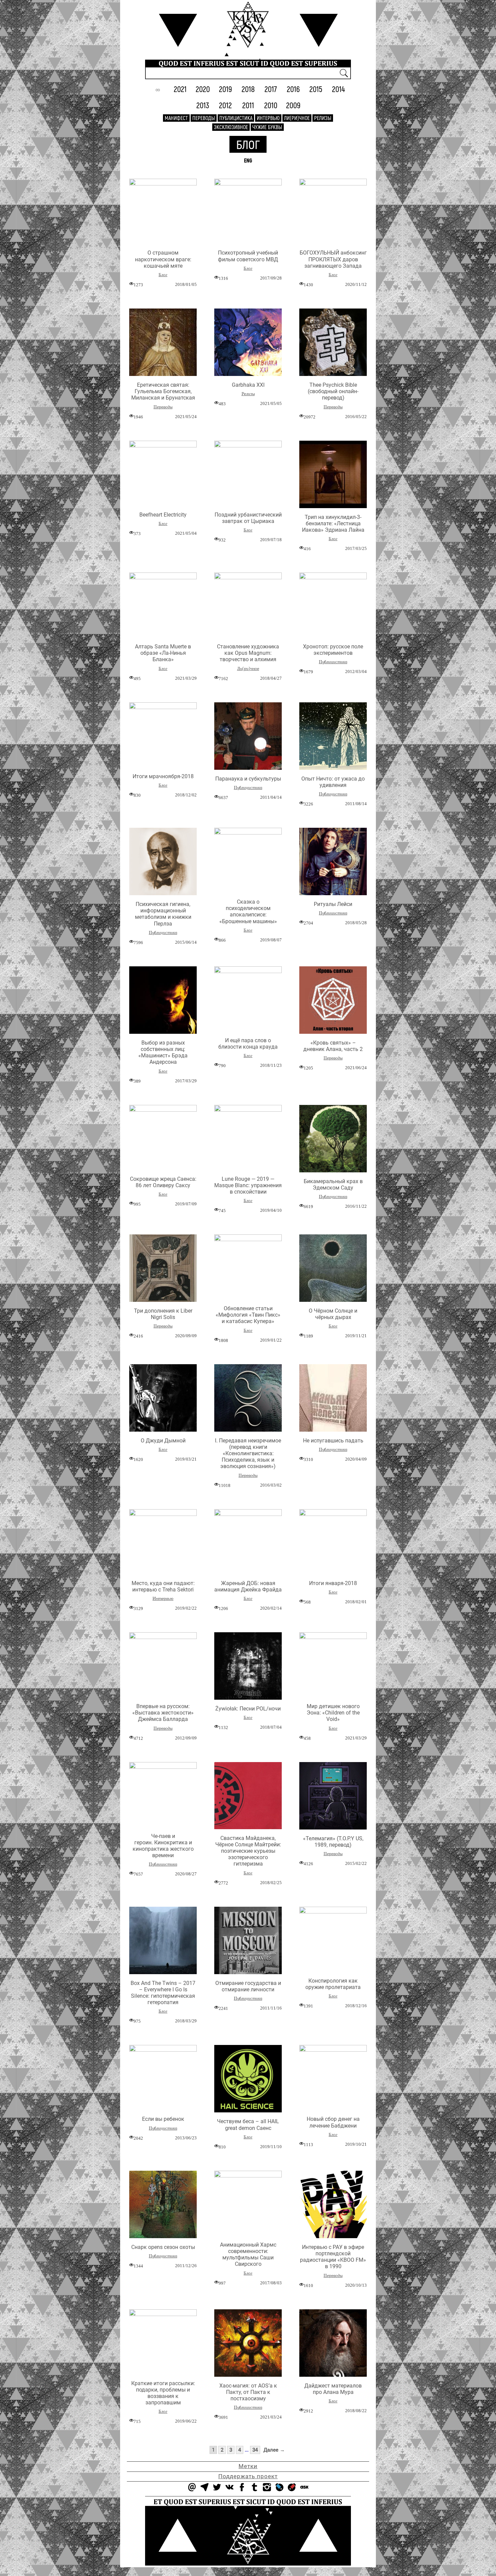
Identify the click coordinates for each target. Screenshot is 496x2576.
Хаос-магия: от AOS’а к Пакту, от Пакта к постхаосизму (248, 2392)
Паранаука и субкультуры (248, 779)
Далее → (274, 2450)
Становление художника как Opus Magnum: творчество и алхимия (248, 653)
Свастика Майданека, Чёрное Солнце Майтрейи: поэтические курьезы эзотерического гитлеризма (248, 1851)
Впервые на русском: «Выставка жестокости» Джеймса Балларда (163, 1713)
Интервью (268, 118)
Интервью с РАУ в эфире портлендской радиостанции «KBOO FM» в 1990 (333, 2257)
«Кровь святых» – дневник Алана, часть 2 (333, 1046)
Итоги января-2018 (333, 1583)
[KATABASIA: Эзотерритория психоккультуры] (248, 24)
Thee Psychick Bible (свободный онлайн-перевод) (333, 391)
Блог (248, 144)
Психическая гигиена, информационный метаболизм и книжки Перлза (163, 914)
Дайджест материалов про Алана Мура (333, 2389)
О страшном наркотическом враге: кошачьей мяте (163, 259)
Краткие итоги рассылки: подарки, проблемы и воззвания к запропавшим (163, 2393)
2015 (316, 89)
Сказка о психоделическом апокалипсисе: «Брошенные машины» (248, 912)
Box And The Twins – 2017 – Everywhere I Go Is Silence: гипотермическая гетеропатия (163, 1993)
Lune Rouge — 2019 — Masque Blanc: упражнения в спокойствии (248, 1185)
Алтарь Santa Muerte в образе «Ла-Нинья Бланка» (163, 653)
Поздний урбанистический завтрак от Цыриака (248, 518)
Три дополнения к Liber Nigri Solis (163, 1314)
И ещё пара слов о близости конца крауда (248, 1044)
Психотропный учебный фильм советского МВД (248, 256)
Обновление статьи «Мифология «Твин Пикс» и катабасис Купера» (248, 1315)
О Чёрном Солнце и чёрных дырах (333, 1314)
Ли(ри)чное (297, 118)
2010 (271, 105)
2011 (248, 105)
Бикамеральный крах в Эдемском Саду (333, 1184)
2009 (293, 105)
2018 (248, 89)
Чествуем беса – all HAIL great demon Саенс (248, 2125)
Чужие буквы (267, 127)
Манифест (176, 118)
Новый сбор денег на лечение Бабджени (333, 2122)
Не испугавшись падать (333, 1441)
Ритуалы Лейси (333, 904)
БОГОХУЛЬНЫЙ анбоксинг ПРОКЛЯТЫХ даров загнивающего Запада (333, 259)
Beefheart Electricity (163, 515)
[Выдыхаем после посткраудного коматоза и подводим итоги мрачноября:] (163, 707)
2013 (203, 105)
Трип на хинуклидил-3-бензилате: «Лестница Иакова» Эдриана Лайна (333, 523)
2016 (293, 89)
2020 (203, 89)
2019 (226, 89)
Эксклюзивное (231, 127)
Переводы (204, 118)
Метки (248, 2466)
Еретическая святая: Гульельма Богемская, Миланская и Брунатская (163, 391)
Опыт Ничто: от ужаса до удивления (333, 782)
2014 (338, 89)
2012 (225, 105)
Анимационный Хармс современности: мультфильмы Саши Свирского (248, 2255)
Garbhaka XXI (248, 385)
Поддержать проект (248, 2476)
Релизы (323, 118)
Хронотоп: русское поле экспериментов (333, 650)
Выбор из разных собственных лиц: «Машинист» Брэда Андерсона (163, 1052)
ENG (248, 160)
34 (255, 2450)
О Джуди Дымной (163, 1441)
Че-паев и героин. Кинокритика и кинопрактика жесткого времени (163, 1846)
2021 (180, 89)
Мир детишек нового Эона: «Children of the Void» (333, 1713)
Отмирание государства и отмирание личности (248, 1986)
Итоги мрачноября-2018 (163, 776)
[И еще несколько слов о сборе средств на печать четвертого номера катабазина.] (248, 971)
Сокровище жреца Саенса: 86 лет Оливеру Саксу (163, 1182)
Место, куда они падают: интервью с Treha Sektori (163, 1586)
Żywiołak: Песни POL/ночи (248, 1709)
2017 (271, 89)
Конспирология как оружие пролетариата (333, 1984)
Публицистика (236, 118)
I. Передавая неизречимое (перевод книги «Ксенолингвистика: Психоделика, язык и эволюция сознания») (248, 1454)
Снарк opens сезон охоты (163, 2247)
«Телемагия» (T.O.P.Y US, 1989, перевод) (333, 1842)
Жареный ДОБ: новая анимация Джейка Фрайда (248, 1586)
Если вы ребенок (163, 2119)
